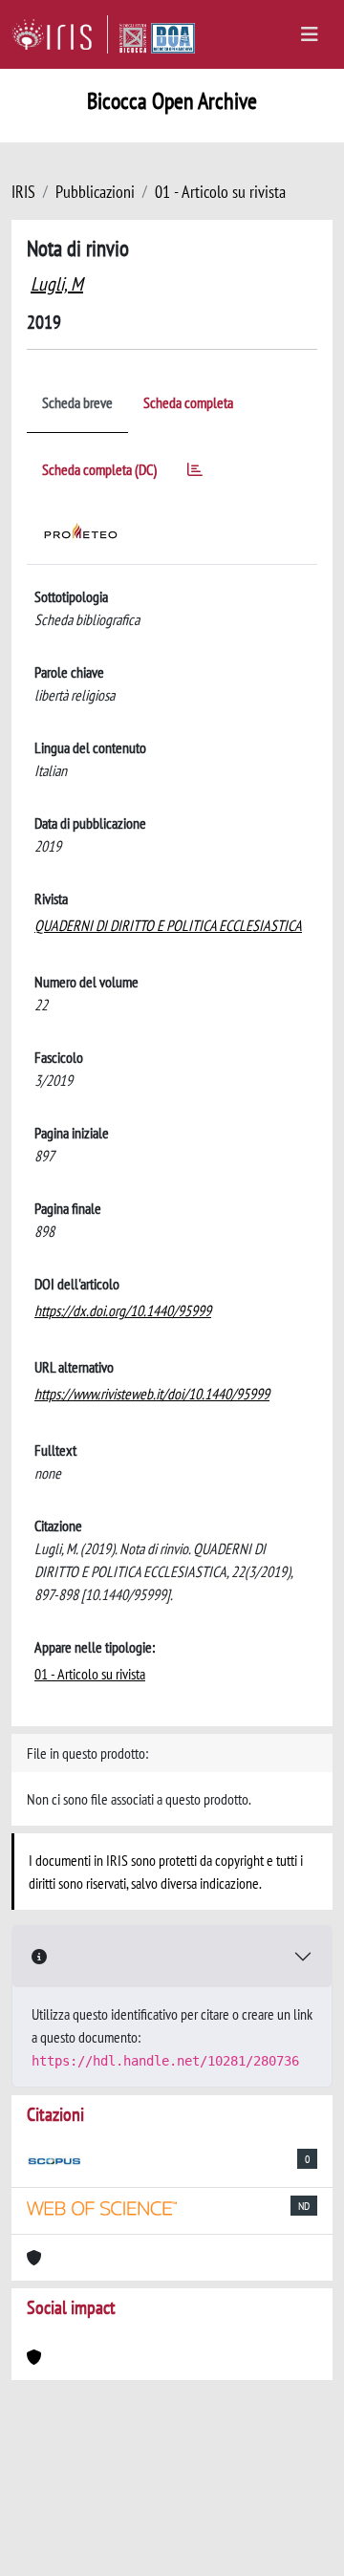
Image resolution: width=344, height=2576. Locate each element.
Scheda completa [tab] (188, 402)
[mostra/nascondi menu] (310, 34)
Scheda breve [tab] (77, 402)
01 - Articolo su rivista (220, 192)
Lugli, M (57, 284)
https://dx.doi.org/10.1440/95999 (123, 1310)
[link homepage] (60, 34)
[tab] (195, 473)
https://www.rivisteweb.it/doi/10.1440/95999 (152, 1394)
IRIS (23, 192)
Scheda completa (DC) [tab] (99, 469)
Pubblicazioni (95, 192)
